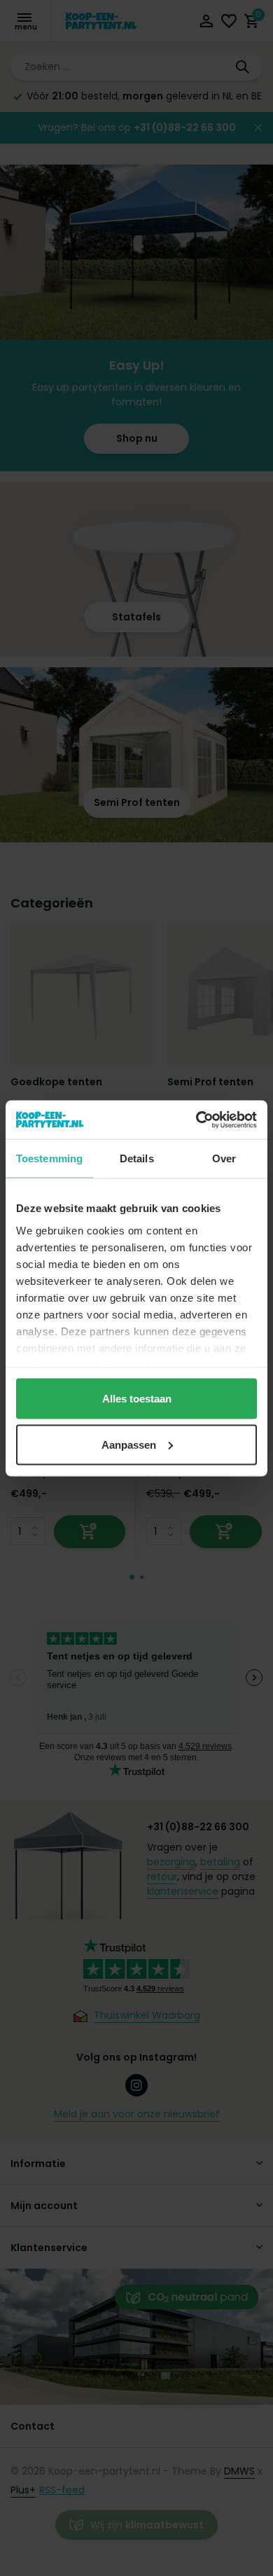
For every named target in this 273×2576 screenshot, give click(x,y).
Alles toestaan (137, 1399)
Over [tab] (224, 1158)
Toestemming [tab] (49, 1158)
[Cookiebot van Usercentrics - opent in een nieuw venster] (196, 1120)
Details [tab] (137, 1158)
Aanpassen (129, 1444)
